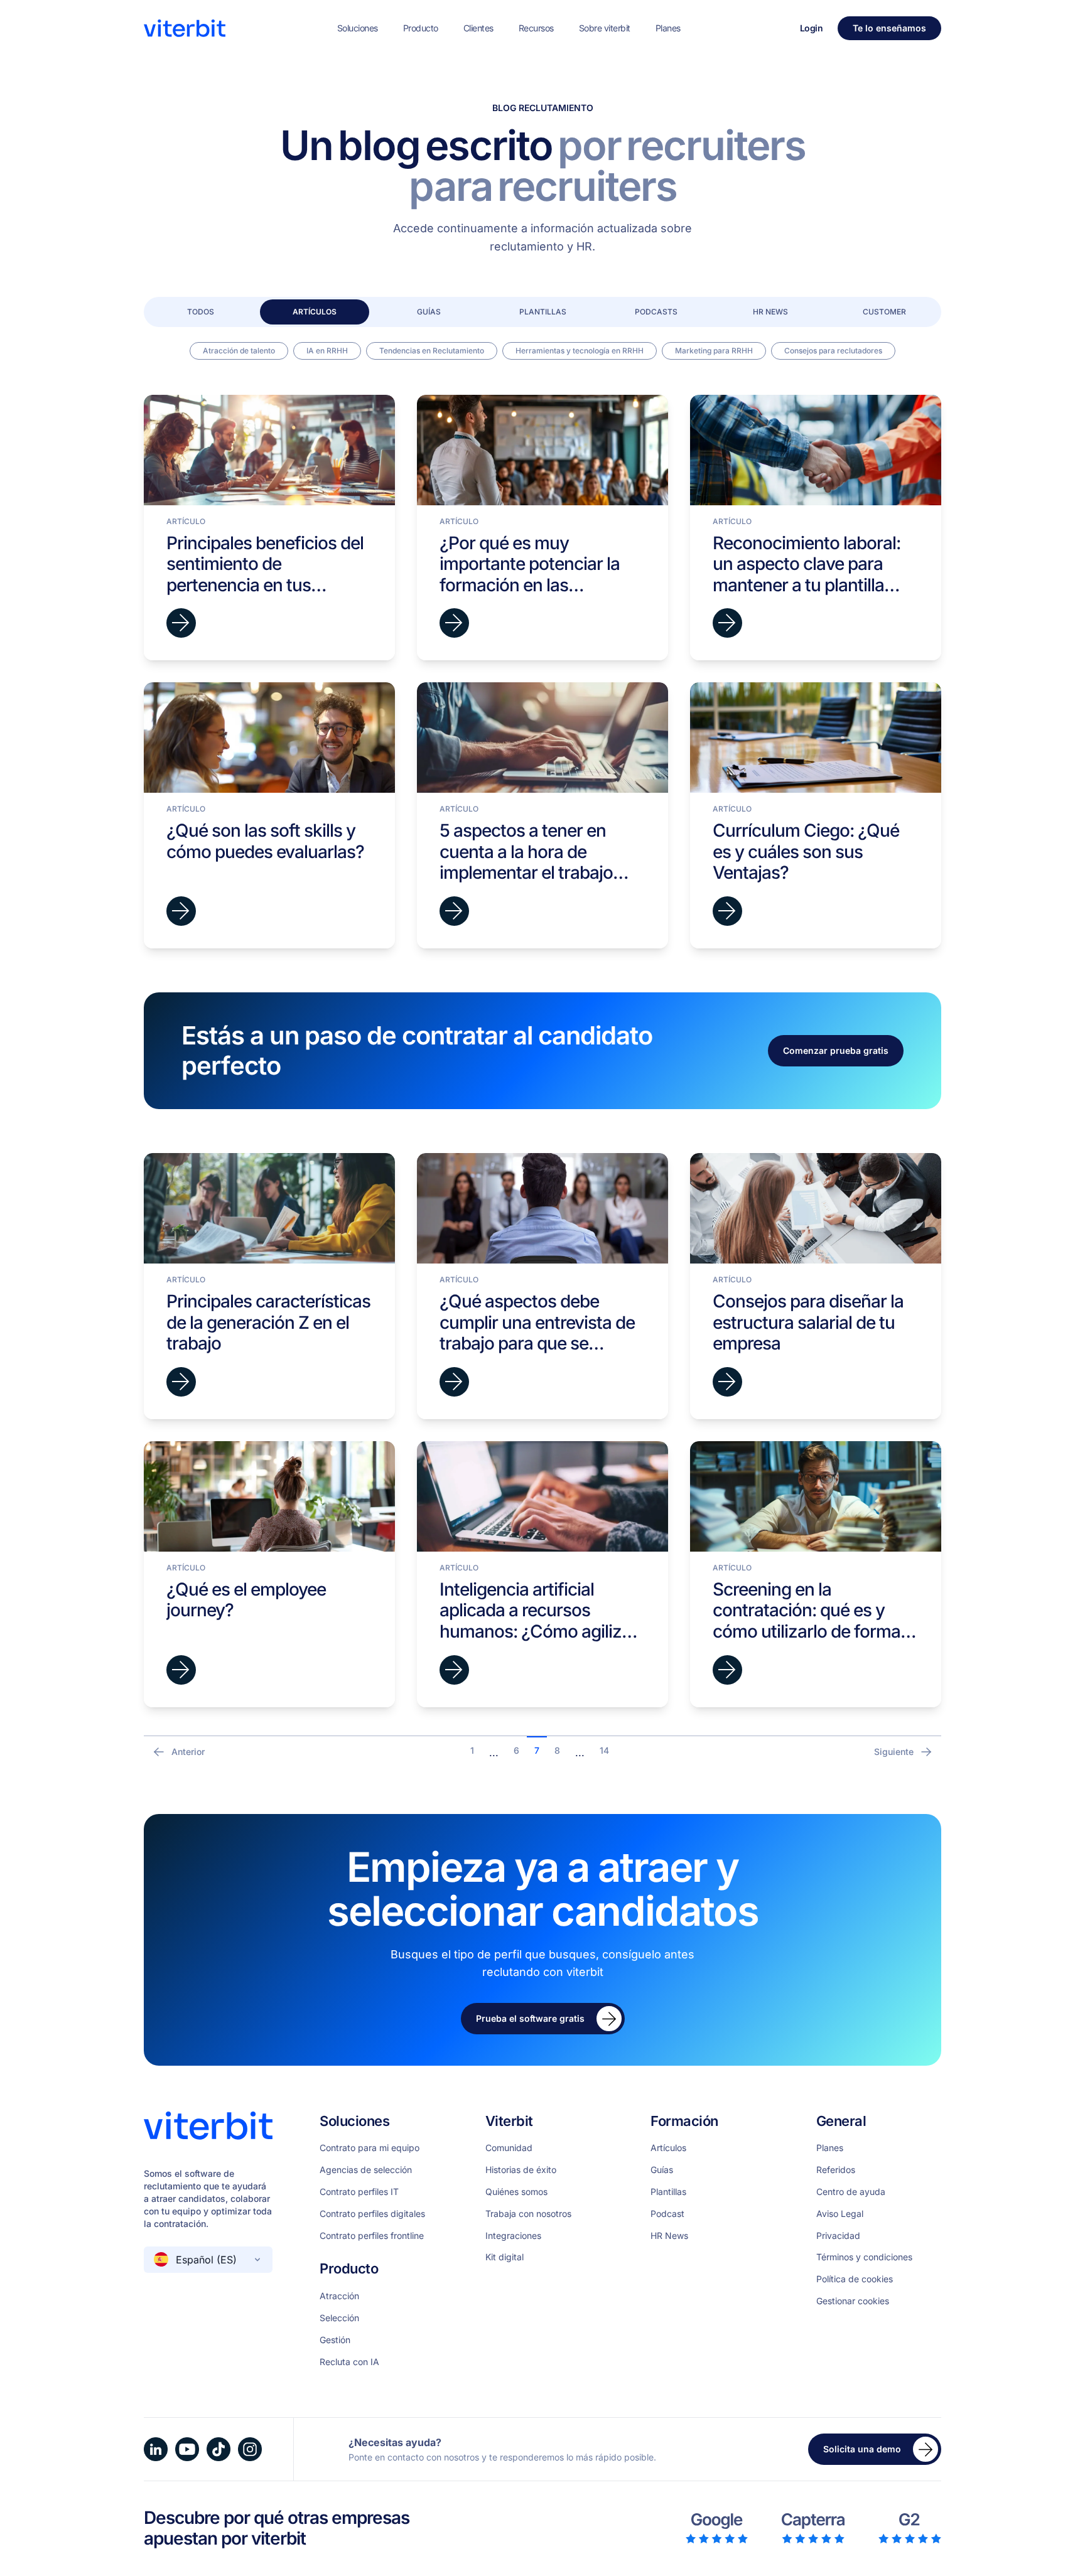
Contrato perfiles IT (359, 2192)
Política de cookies (855, 2279)
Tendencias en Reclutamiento (432, 351)
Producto (421, 28)
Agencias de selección (366, 2170)
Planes (668, 28)
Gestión (335, 2340)
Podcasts (656, 312)
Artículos (315, 312)
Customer (884, 312)
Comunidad (509, 2148)
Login (812, 28)
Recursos (536, 28)
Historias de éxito (521, 2170)
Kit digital (505, 2257)
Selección (339, 2318)
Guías (429, 312)
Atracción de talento (239, 351)
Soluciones (358, 28)
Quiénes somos (516, 2192)
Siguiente (894, 1752)
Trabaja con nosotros (528, 2214)
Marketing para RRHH (714, 351)
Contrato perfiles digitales (372, 2214)
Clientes (478, 28)
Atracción (339, 2296)
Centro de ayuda (851, 2192)
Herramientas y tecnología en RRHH (580, 351)
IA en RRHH (327, 351)
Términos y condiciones (864, 2257)
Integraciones (513, 2236)
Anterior (188, 1752)
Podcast (667, 2214)
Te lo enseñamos (889, 28)
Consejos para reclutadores (833, 351)
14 (604, 1750)
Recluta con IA (349, 2362)
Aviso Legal (840, 2214)
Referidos (836, 2170)
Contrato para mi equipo (370, 2148)
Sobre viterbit (605, 28)
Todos (201, 312)
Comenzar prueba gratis (836, 1050)
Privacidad (838, 2236)
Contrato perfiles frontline (372, 2236)
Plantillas (543, 312)
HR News (770, 312)
